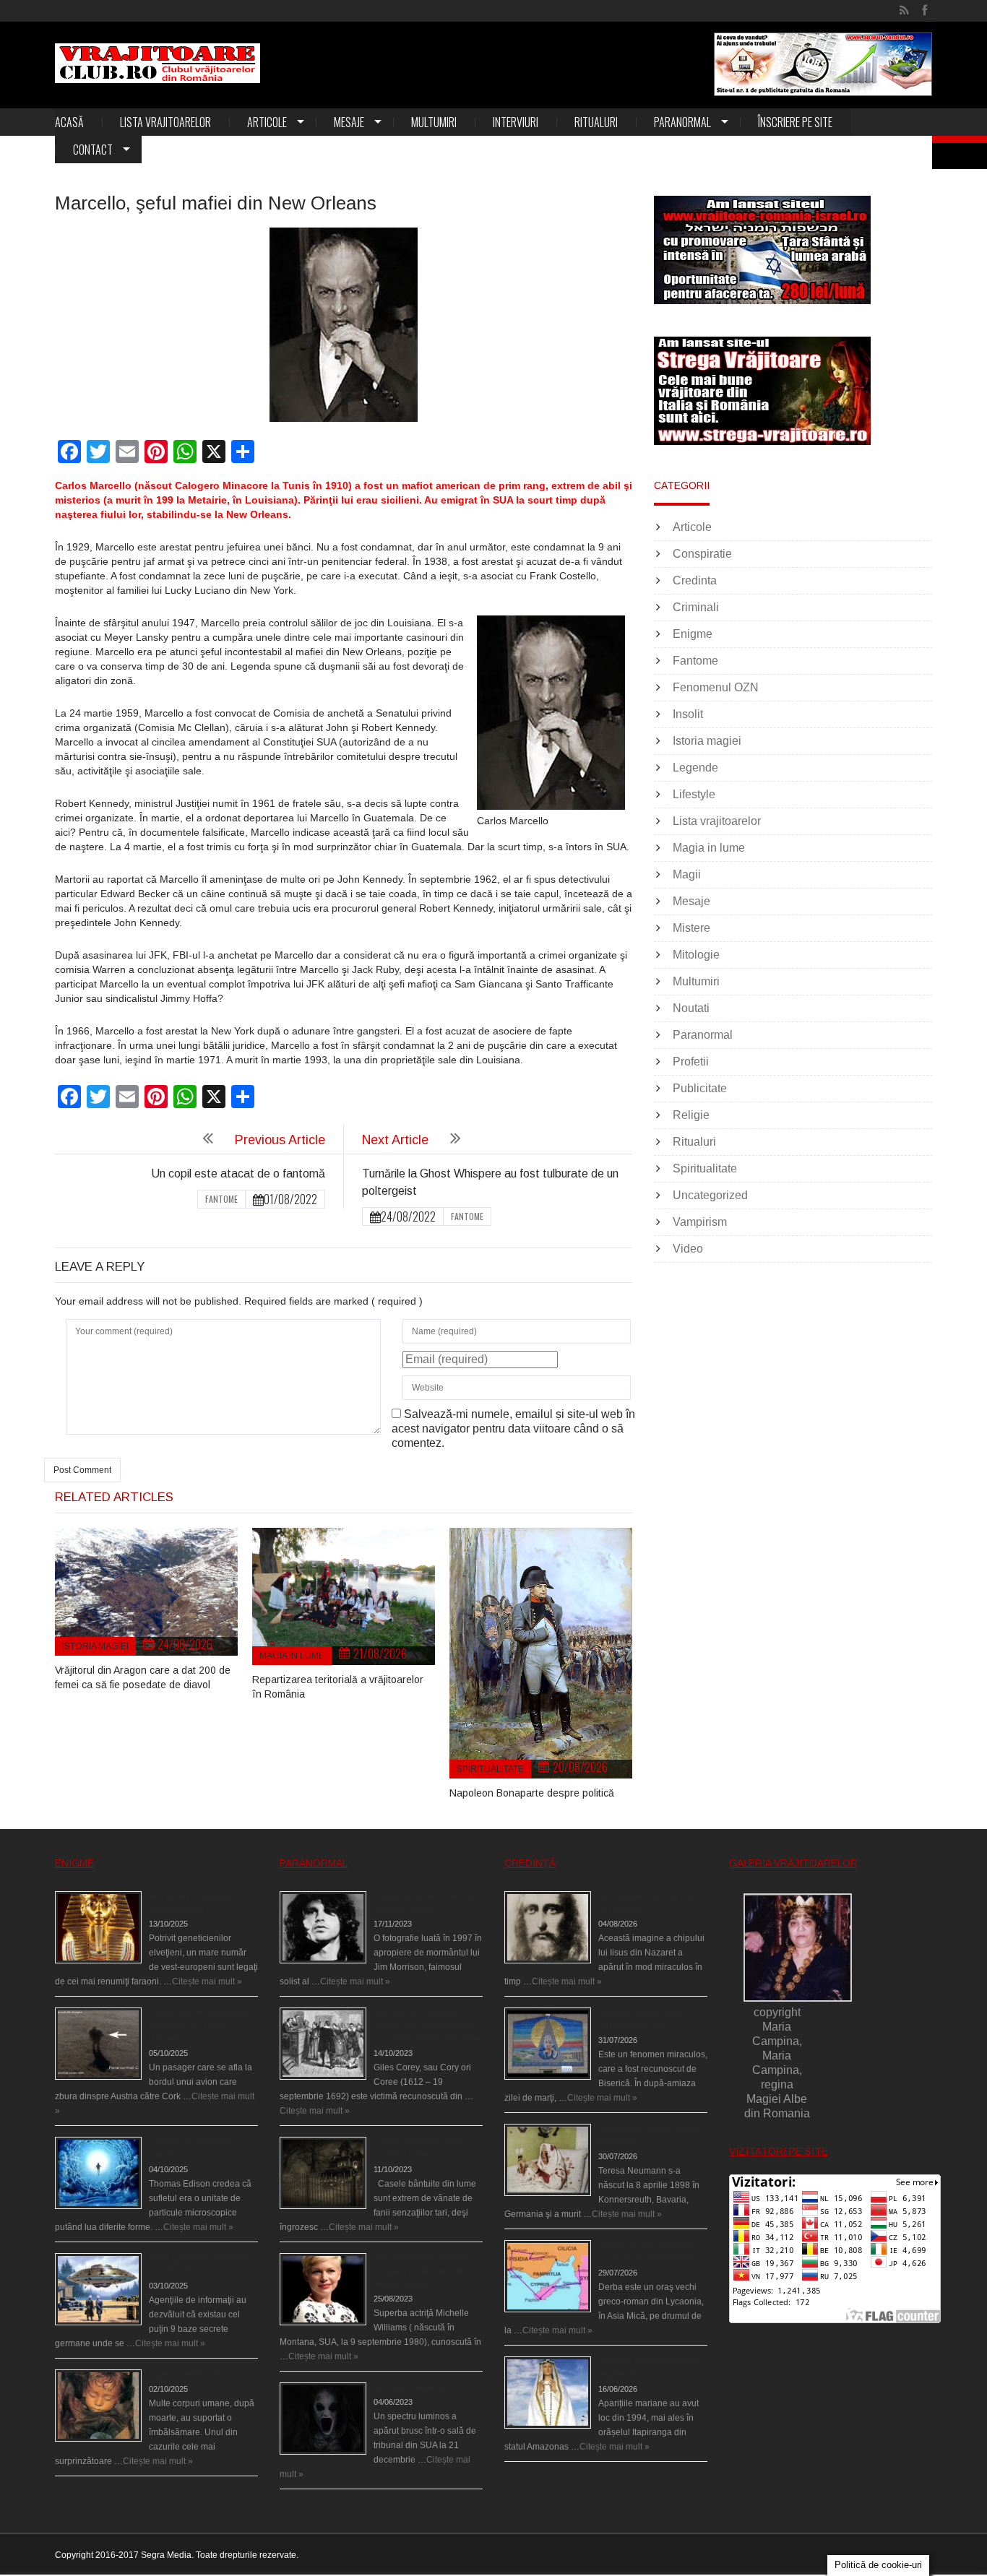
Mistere (691, 928)
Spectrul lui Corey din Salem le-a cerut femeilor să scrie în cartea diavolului (427, 2026)
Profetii (691, 1062)
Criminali (696, 607)
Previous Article (280, 1140)
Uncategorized (710, 1195)
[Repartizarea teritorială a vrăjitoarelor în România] (344, 1596)
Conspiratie (702, 554)
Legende (695, 768)
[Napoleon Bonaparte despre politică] (541, 1653)
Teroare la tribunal (409, 2387)
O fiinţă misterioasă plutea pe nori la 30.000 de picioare (200, 2026)
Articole (267, 122)
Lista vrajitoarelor (165, 122)
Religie (691, 1115)
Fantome (221, 1199)
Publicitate (700, 1088)
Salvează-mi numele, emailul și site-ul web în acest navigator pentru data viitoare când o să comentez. (513, 1429)
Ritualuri (596, 122)
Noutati (691, 1008)
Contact (93, 150)
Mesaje (349, 122)
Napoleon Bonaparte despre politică (532, 1793)
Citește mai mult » (207, 1981)
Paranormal (682, 122)
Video (688, 1249)
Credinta (695, 580)
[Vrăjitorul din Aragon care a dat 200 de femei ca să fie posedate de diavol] (146, 1592)
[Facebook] (924, 11)
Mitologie (696, 955)
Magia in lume (292, 1656)
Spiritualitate (490, 1769)
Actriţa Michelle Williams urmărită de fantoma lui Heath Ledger (422, 2271)
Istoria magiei (95, 1646)
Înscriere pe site (795, 122)
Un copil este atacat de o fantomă (238, 1174)
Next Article (395, 1140)
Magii (687, 874)
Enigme (693, 634)
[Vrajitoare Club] (158, 63)
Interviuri (516, 122)
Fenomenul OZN (716, 687)
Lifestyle (694, 794)
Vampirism (700, 1222)
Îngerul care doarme (189, 2374)
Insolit (688, 714)
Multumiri (434, 122)
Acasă (69, 122)
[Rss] (904, 11)
